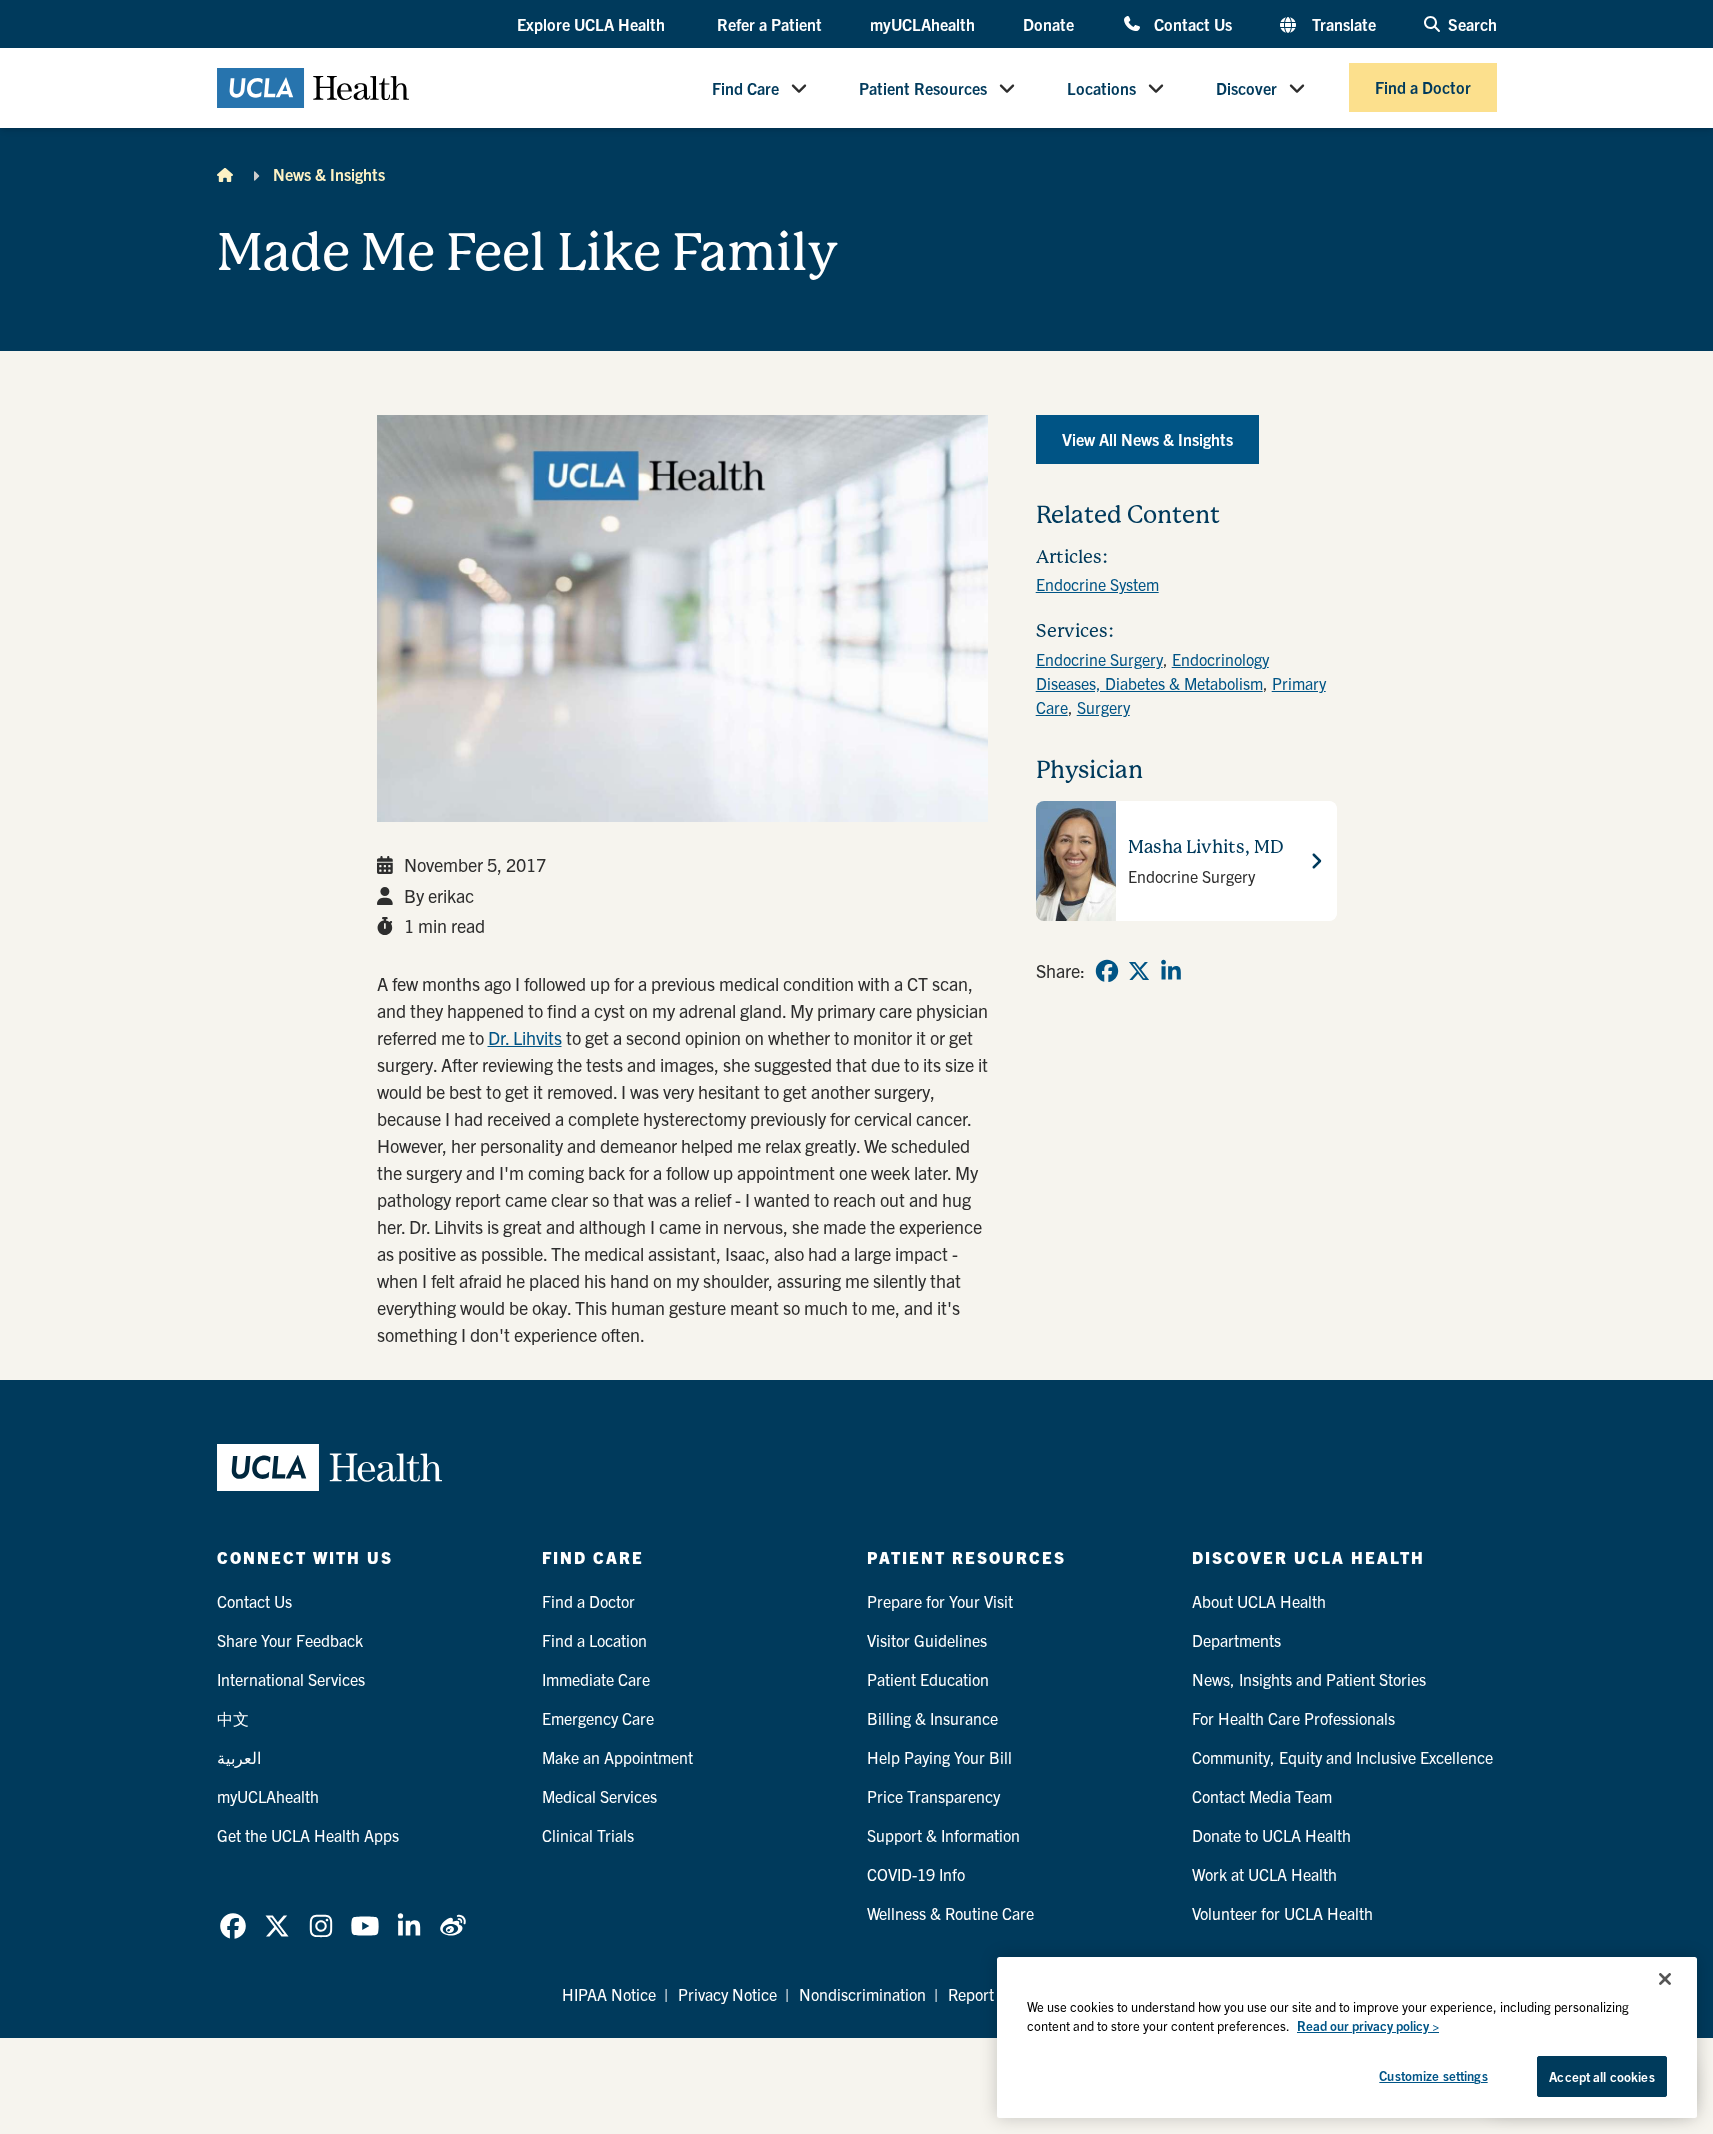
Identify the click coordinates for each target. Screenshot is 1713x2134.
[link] (1107, 971)
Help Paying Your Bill (939, 1757)
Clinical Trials (588, 1835)
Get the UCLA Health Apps (308, 1835)
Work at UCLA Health (1264, 1874)
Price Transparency (933, 1796)
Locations (1101, 88)
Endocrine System (1097, 584)
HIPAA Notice (609, 1994)
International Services (291, 1679)
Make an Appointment (617, 1757)
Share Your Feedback (290, 1640)
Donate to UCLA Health (1271, 1835)
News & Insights (329, 174)
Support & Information (943, 1835)
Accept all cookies (1601, 2076)
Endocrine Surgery (1099, 659)
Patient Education (928, 1679)
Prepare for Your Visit (940, 1601)
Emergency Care (598, 1718)
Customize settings (1433, 2075)
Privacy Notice (727, 1994)
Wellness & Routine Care (950, 1913)
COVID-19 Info (916, 1874)
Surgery (1103, 707)
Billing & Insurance (932, 1718)
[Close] (1665, 1979)
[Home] (225, 174)
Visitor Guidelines (927, 1640)
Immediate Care (596, 1679)
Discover (1246, 88)
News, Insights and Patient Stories (1309, 1679)
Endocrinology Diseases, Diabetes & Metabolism (1152, 671)
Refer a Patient (769, 24)
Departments (1236, 1640)
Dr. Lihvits (525, 1037)
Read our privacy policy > (1368, 2026)
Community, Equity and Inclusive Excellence (1342, 1757)
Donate (1048, 24)
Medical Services (599, 1796)
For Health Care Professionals (1293, 1718)
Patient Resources (923, 88)
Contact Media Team (1262, 1796)
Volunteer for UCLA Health (1282, 1913)
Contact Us (1192, 23)
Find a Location (594, 1640)
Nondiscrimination (862, 1994)
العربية (239, 1757)
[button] (593, 25)
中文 (233, 1718)
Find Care (745, 88)
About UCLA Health (1259, 1601)
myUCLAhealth (922, 24)
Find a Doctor (1423, 88)
